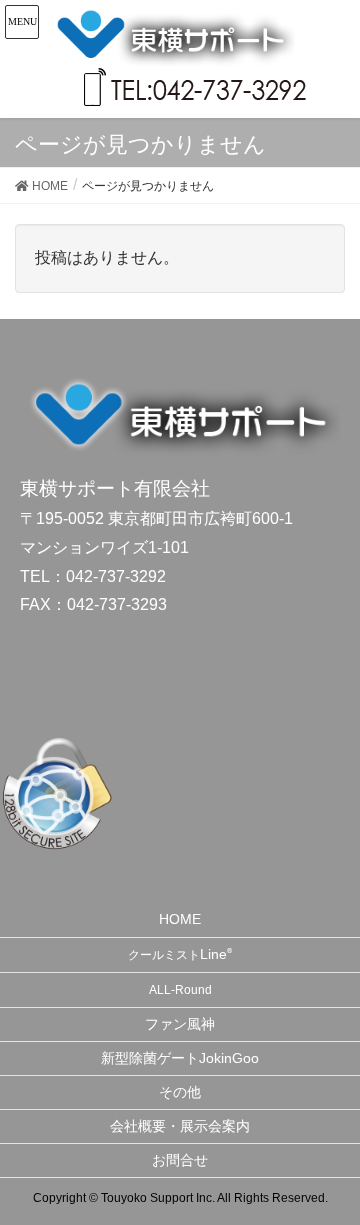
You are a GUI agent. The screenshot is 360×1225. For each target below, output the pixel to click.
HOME (180, 919)
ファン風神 (180, 1024)
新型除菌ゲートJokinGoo (180, 1058)
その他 (180, 1092)
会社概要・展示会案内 (180, 1126)
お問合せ (180, 1160)
